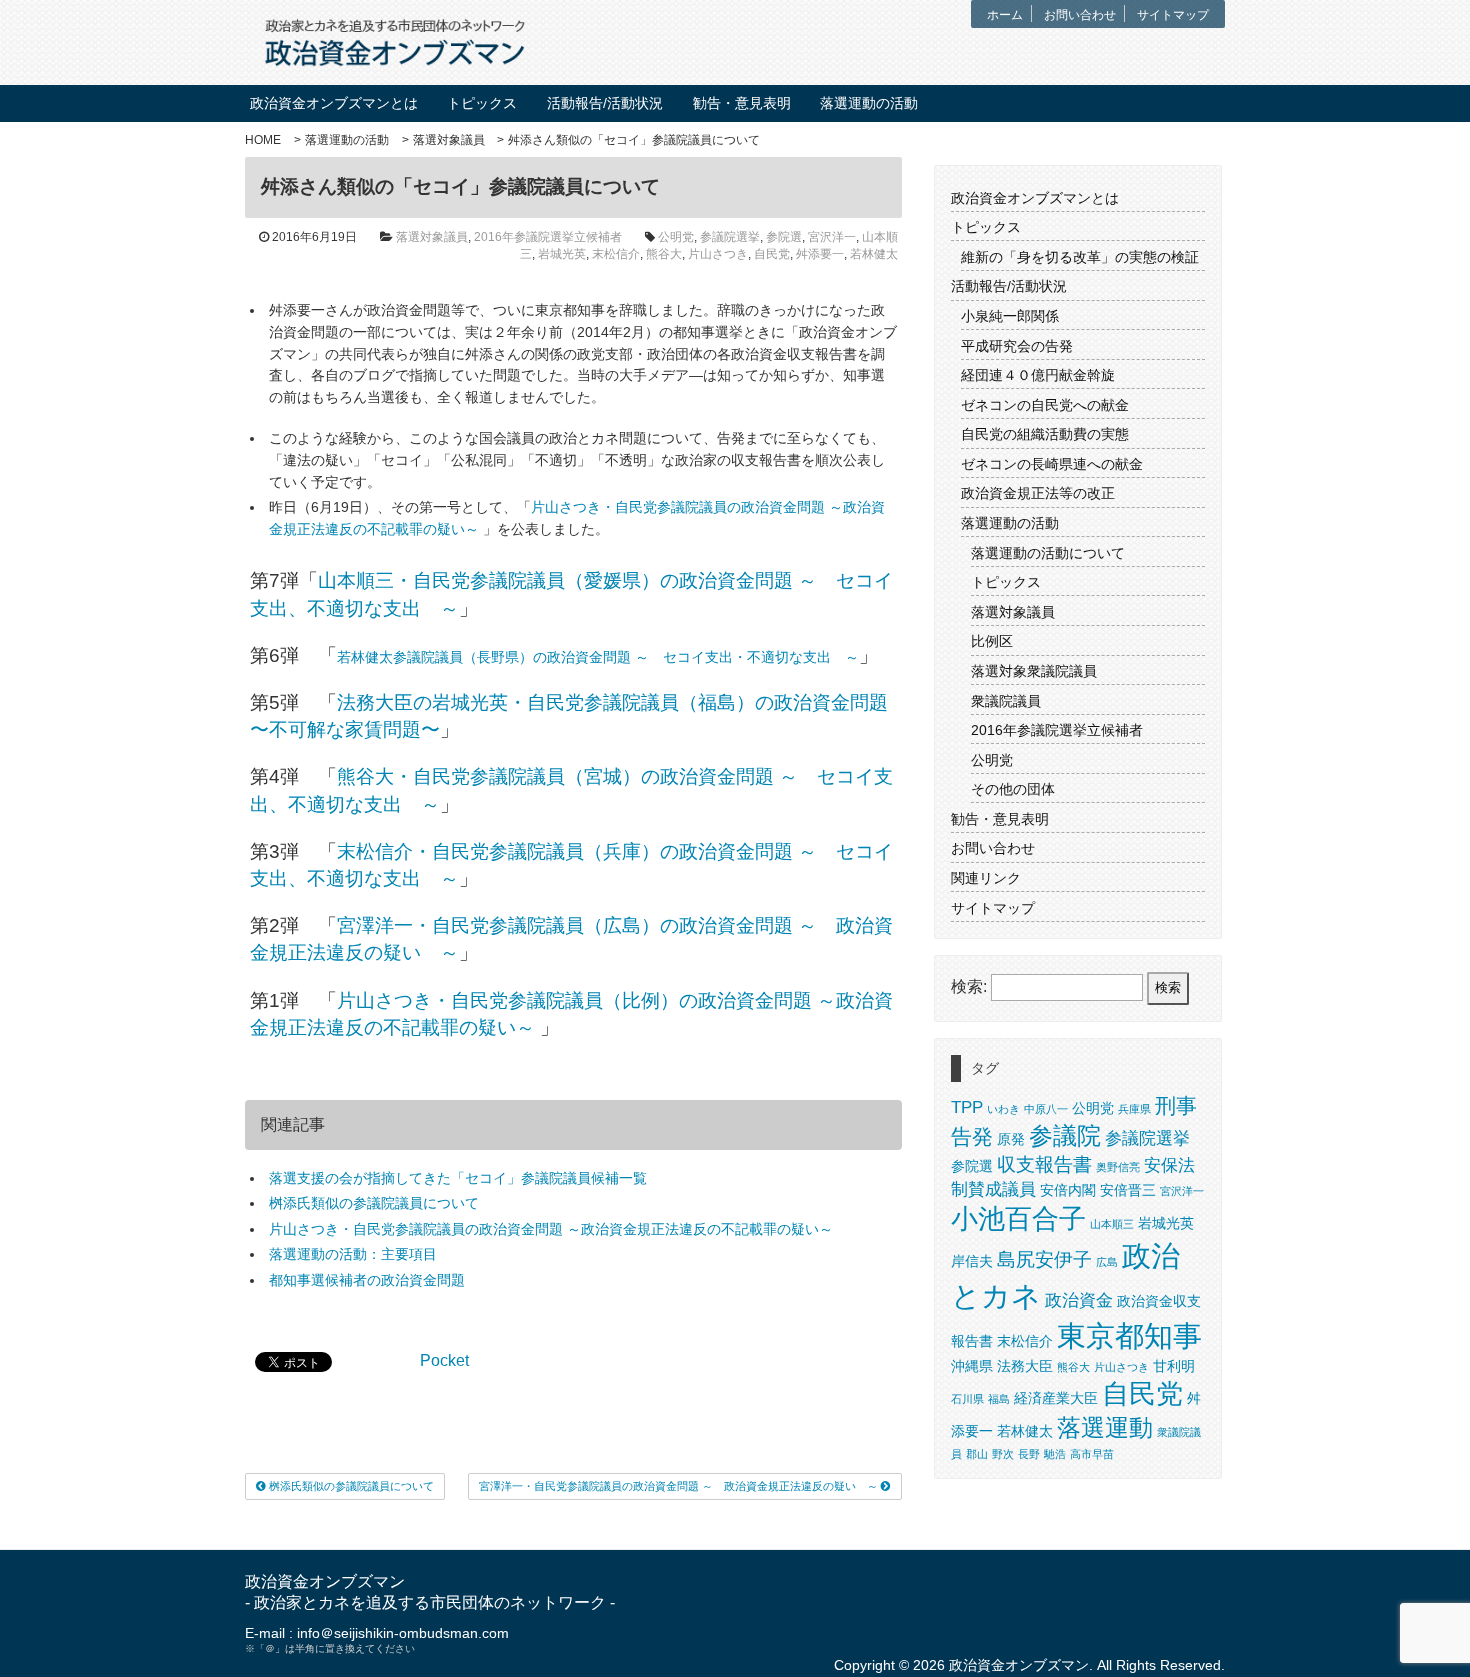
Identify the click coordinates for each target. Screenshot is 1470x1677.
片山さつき (718, 254)
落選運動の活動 (869, 103)
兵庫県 (1134, 1109)
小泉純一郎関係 (1010, 316)
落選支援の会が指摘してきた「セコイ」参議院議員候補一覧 (458, 1178)
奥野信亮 (1118, 1167)
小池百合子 (1018, 1219)
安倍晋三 (1128, 1190)
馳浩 (1055, 1454)
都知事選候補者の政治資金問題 (367, 1280)
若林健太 (874, 254)
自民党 (772, 254)
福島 (999, 1399)
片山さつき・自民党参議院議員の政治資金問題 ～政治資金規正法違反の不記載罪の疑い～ (551, 1229)
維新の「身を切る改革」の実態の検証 (1080, 257)
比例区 (992, 641)
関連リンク (986, 878)
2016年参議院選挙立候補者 (548, 237)
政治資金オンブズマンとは (334, 103)
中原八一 (1046, 1109)
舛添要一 (820, 254)
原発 (1011, 1139)
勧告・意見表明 (742, 103)
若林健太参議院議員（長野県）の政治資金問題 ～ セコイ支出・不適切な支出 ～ (598, 657)
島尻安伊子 (1044, 1259)
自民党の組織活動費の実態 (1045, 434)
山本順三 (1112, 1224)
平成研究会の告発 (1017, 346)
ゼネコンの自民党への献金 (1045, 405)
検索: (969, 986)
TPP (967, 1107)
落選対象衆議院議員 (1034, 671)
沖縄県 (972, 1366)
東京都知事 (1129, 1335)
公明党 (676, 237)
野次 (1003, 1454)
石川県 (967, 1399)
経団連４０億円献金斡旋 (1038, 375)
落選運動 (1105, 1427)
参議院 (1065, 1135)
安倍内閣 (1068, 1190)
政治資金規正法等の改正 (1038, 493)
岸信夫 (972, 1261)
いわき (1003, 1109)
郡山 (977, 1454)
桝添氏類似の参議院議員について (374, 1203)
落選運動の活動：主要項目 (353, 1254)
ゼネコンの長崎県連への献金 (1052, 464)
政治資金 (1079, 1300)
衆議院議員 (1006, 701)
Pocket (444, 1360)
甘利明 (1174, 1366)
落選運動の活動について (1048, 553)
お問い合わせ (1080, 15)
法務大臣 (1025, 1366)
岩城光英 (562, 254)
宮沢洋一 (832, 237)
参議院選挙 (730, 237)
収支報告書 (1044, 1164)
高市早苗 (1092, 1454)
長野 (1029, 1454)
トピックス (482, 103)
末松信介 (616, 254)
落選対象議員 (449, 140)
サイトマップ (1173, 15)
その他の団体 (1013, 789)
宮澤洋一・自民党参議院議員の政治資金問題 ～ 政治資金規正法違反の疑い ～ (680, 1486)
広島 (1107, 1262)
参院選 (784, 237)
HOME (263, 140)
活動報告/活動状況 (605, 103)
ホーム (1005, 15)
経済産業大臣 (1056, 1398)
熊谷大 (664, 254)
